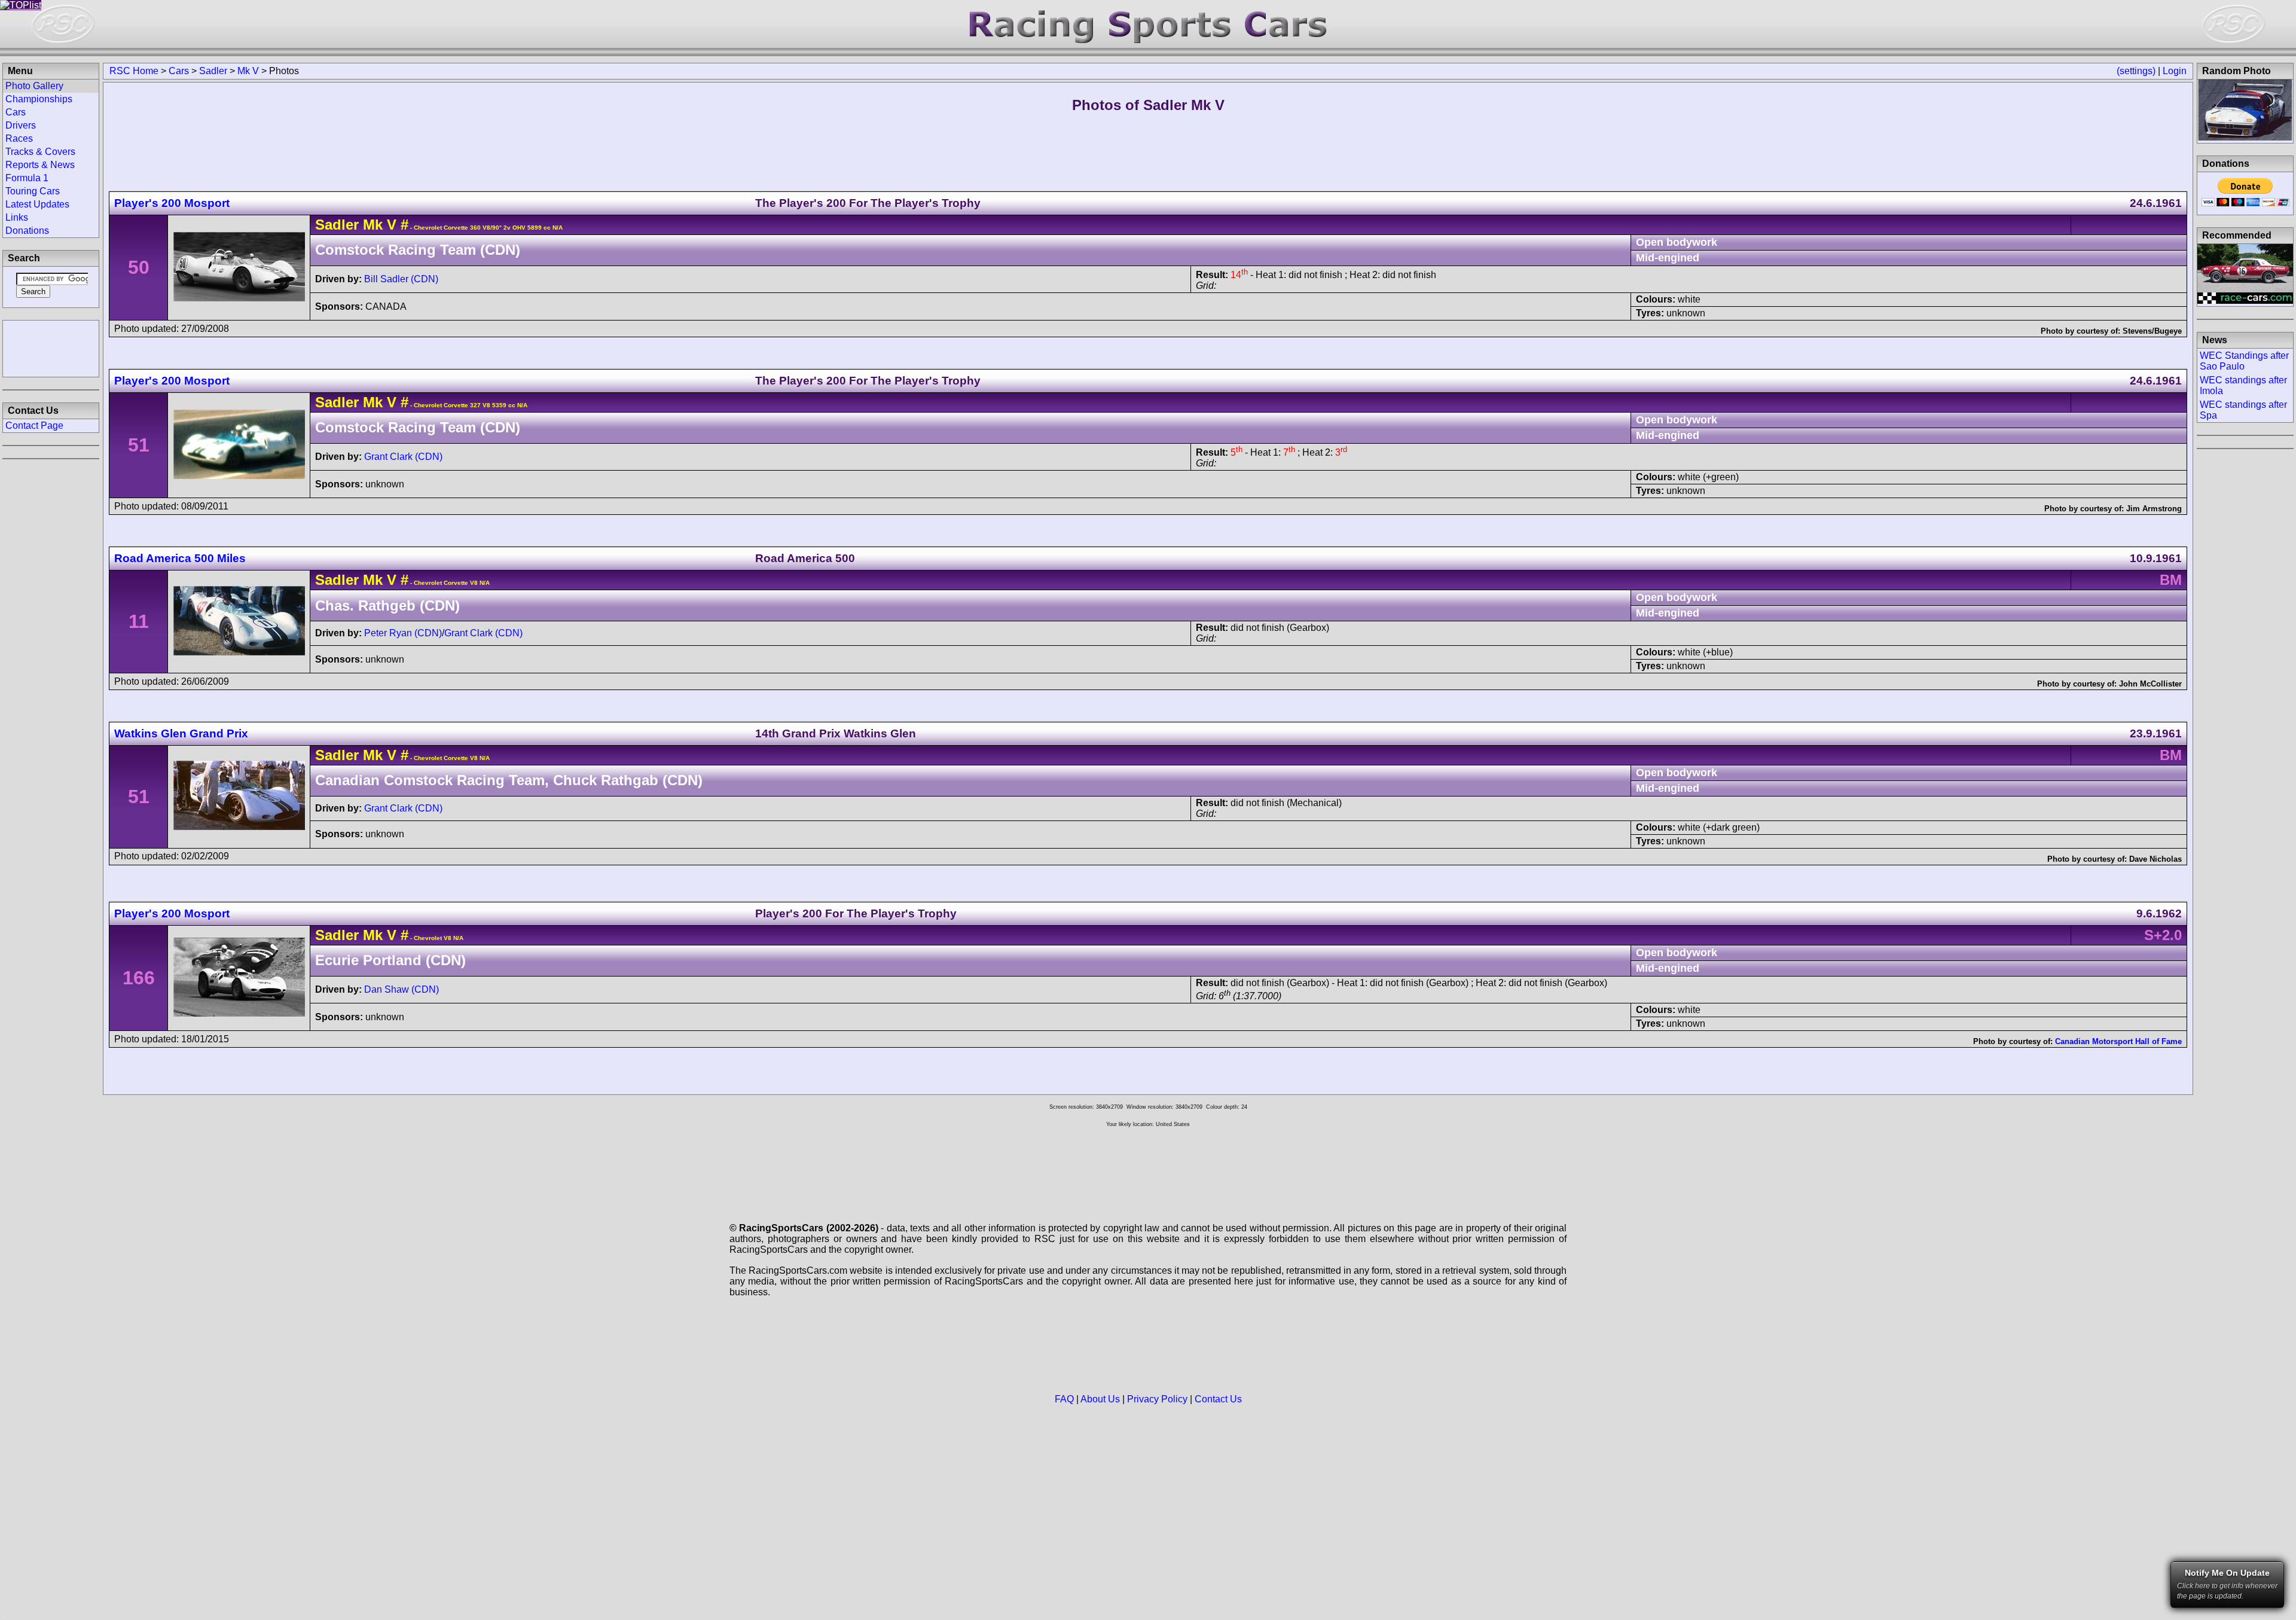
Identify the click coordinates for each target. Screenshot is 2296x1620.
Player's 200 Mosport (172, 203)
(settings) (2136, 71)
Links (17, 217)
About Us (1100, 1399)
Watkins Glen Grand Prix (181, 733)
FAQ (1064, 1399)
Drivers (21, 125)
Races (19, 138)
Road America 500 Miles (180, 558)
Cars (179, 71)
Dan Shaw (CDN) (402, 989)
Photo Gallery (34, 86)
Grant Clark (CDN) (403, 457)
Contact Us (1218, 1399)
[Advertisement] (51, 347)
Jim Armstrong (2154, 509)
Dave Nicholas (2155, 859)
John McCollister (2150, 684)
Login (2175, 71)
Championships (39, 99)
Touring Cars (33, 191)
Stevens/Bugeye (2152, 331)
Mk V (248, 71)
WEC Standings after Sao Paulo (2244, 361)
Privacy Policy (1157, 1399)
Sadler (213, 71)
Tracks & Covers (40, 152)
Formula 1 (27, 178)
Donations (27, 231)
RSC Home (134, 71)
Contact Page (34, 425)
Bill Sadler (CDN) (401, 279)
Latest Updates (37, 204)
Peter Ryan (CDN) (403, 633)
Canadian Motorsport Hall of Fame (2118, 1041)
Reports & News (40, 165)
